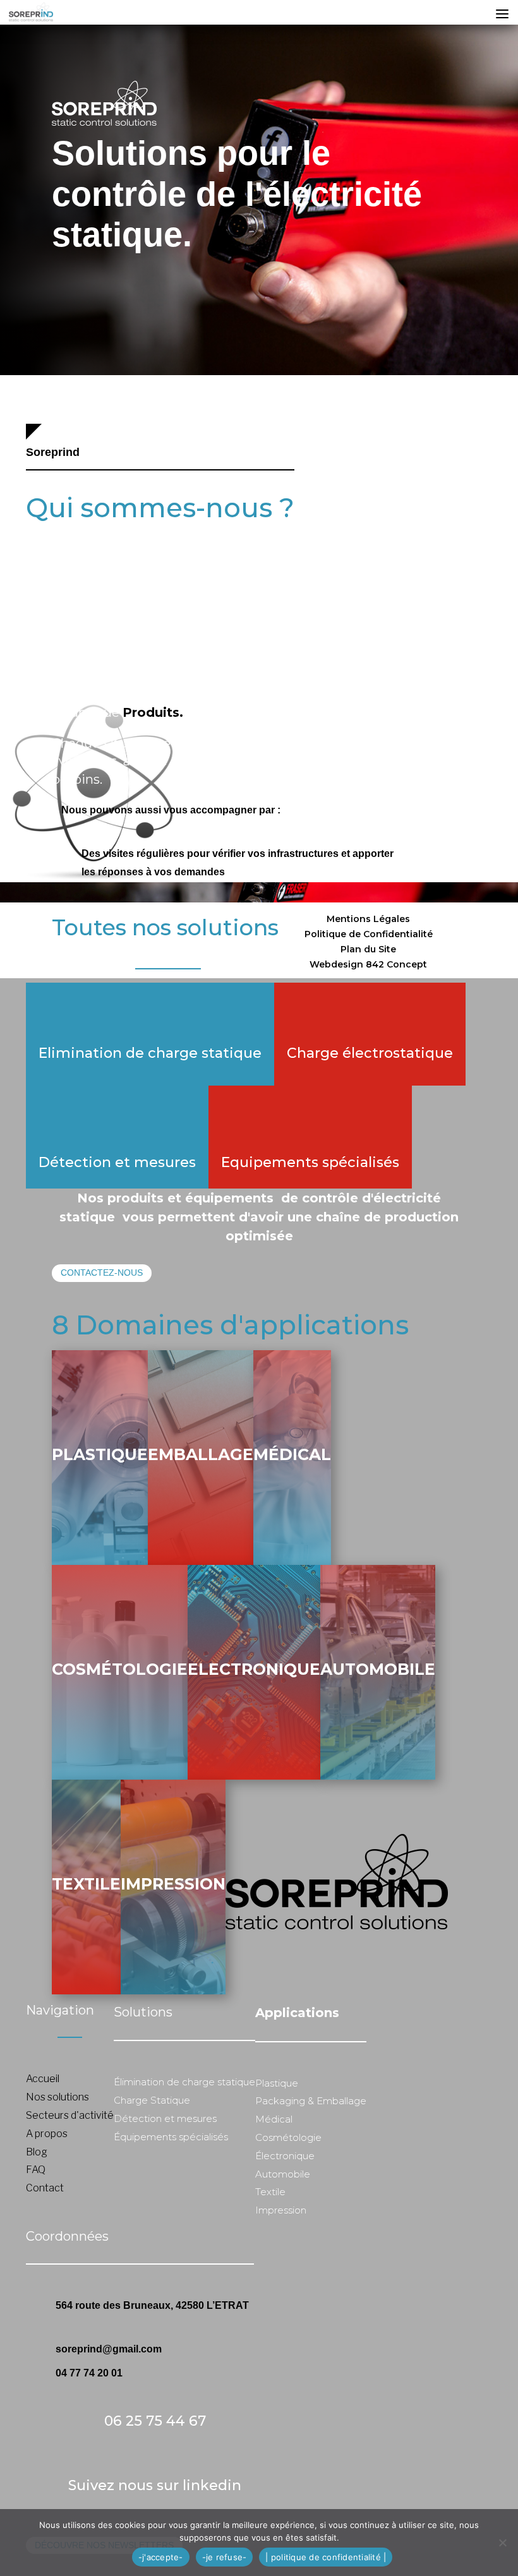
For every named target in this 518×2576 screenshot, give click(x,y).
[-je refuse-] (502, 2543)
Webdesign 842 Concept (368, 964)
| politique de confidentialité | (326, 2557)
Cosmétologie (120, 1669)
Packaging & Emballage (311, 2101)
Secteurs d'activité (70, 2115)
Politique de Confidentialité (369, 934)
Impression (173, 1884)
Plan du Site (368, 949)
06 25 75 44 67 (155, 2421)
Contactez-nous (102, 1273)
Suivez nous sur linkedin (155, 2485)
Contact (45, 2188)
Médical (292, 1454)
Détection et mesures (117, 1162)
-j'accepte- (161, 2557)
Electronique (254, 1669)
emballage (201, 1454)
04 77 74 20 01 (89, 2373)
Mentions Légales (368, 919)
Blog (37, 2152)
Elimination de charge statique (150, 1053)
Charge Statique (152, 2100)
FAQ (36, 2170)
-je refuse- (225, 2557)
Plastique (100, 1454)
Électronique (285, 2156)
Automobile (378, 1669)
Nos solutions (57, 2097)
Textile (86, 1884)
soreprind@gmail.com (109, 2349)
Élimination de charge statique (184, 2082)
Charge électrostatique (370, 1053)
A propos (47, 2134)
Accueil (43, 2079)
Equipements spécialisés (310, 1162)
